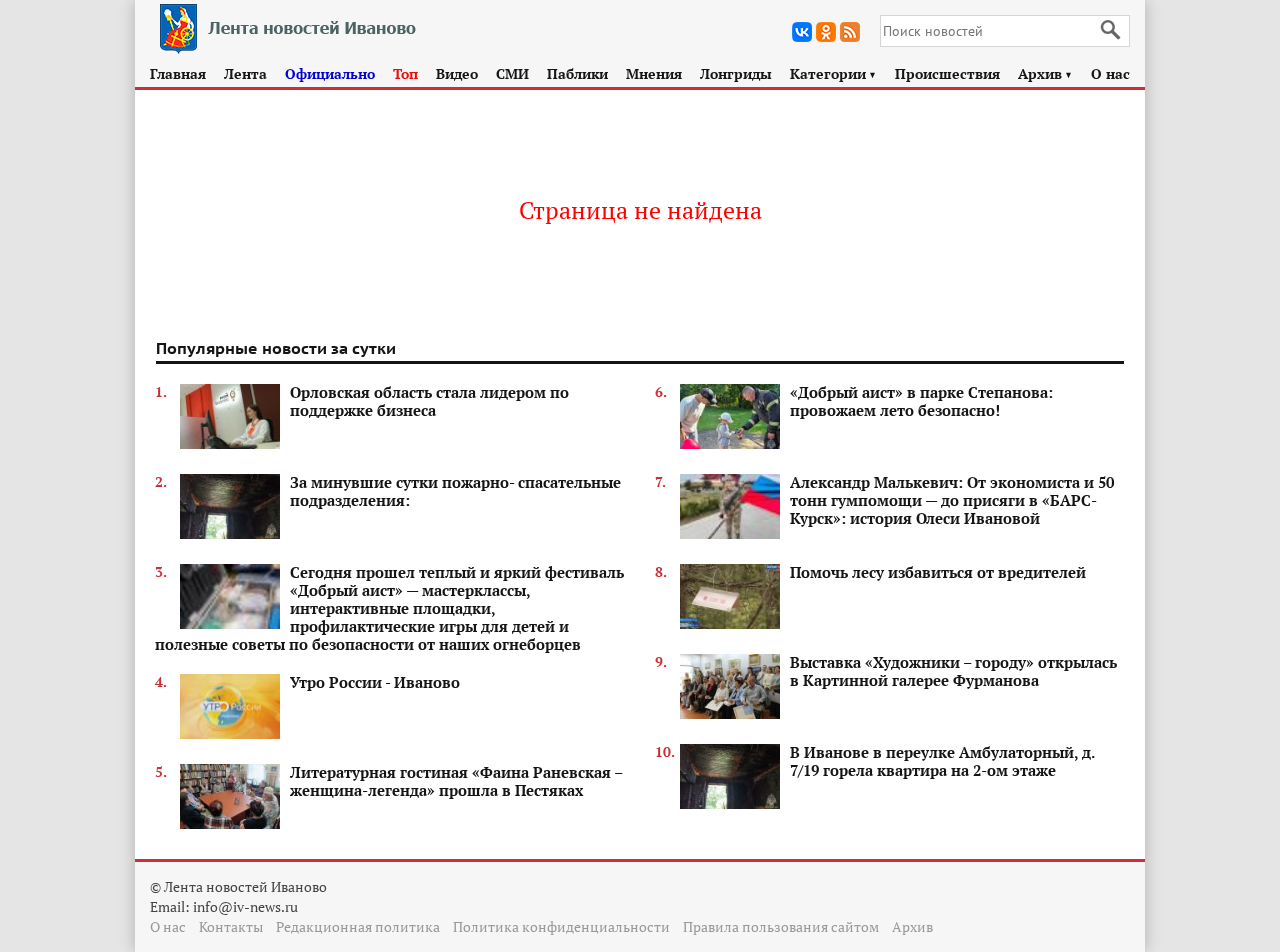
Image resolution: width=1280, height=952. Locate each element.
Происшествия (947, 73)
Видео (457, 73)
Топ (405, 73)
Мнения (654, 73)
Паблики (577, 73)
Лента (245, 73)
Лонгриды (736, 73)
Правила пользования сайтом (781, 926)
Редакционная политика (358, 926)
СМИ (512, 73)
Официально (330, 73)
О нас (1110, 73)
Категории (833, 73)
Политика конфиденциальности (561, 926)
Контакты (231, 926)
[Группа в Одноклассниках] (826, 32)
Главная (178, 73)
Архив (1045, 73)
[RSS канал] (850, 32)
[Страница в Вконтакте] (802, 32)
